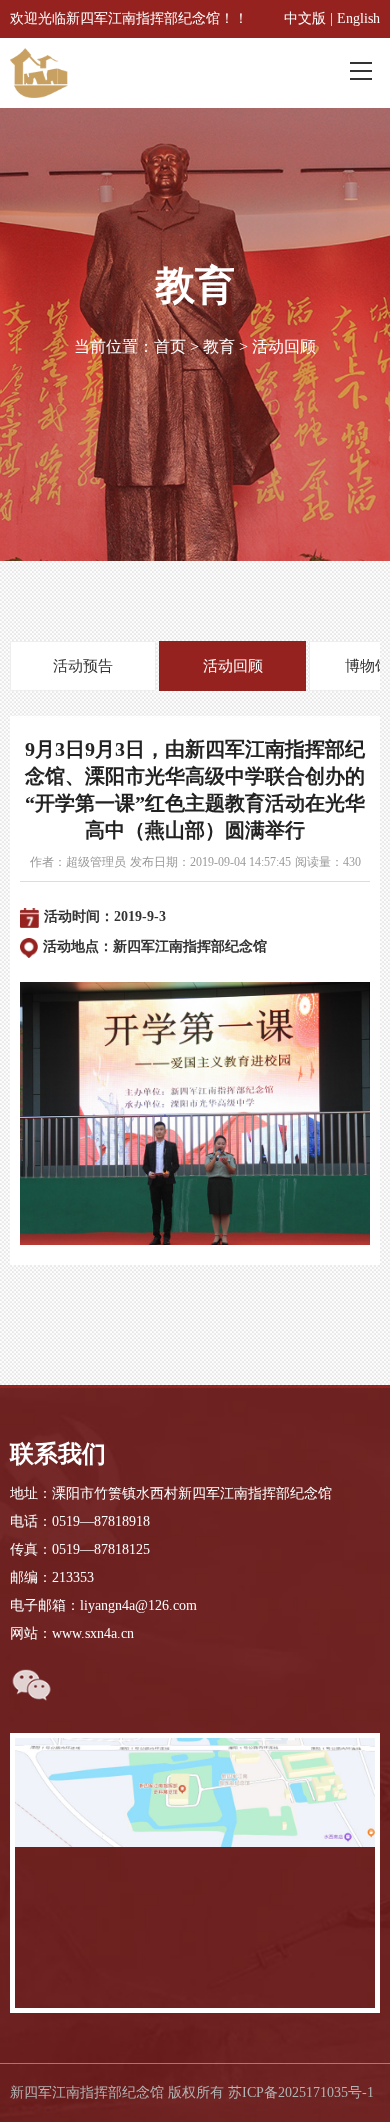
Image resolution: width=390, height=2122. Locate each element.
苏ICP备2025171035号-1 (301, 2092)
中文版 (305, 18)
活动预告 (83, 666)
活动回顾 (284, 346)
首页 (170, 346)
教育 (219, 346)
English (358, 18)
